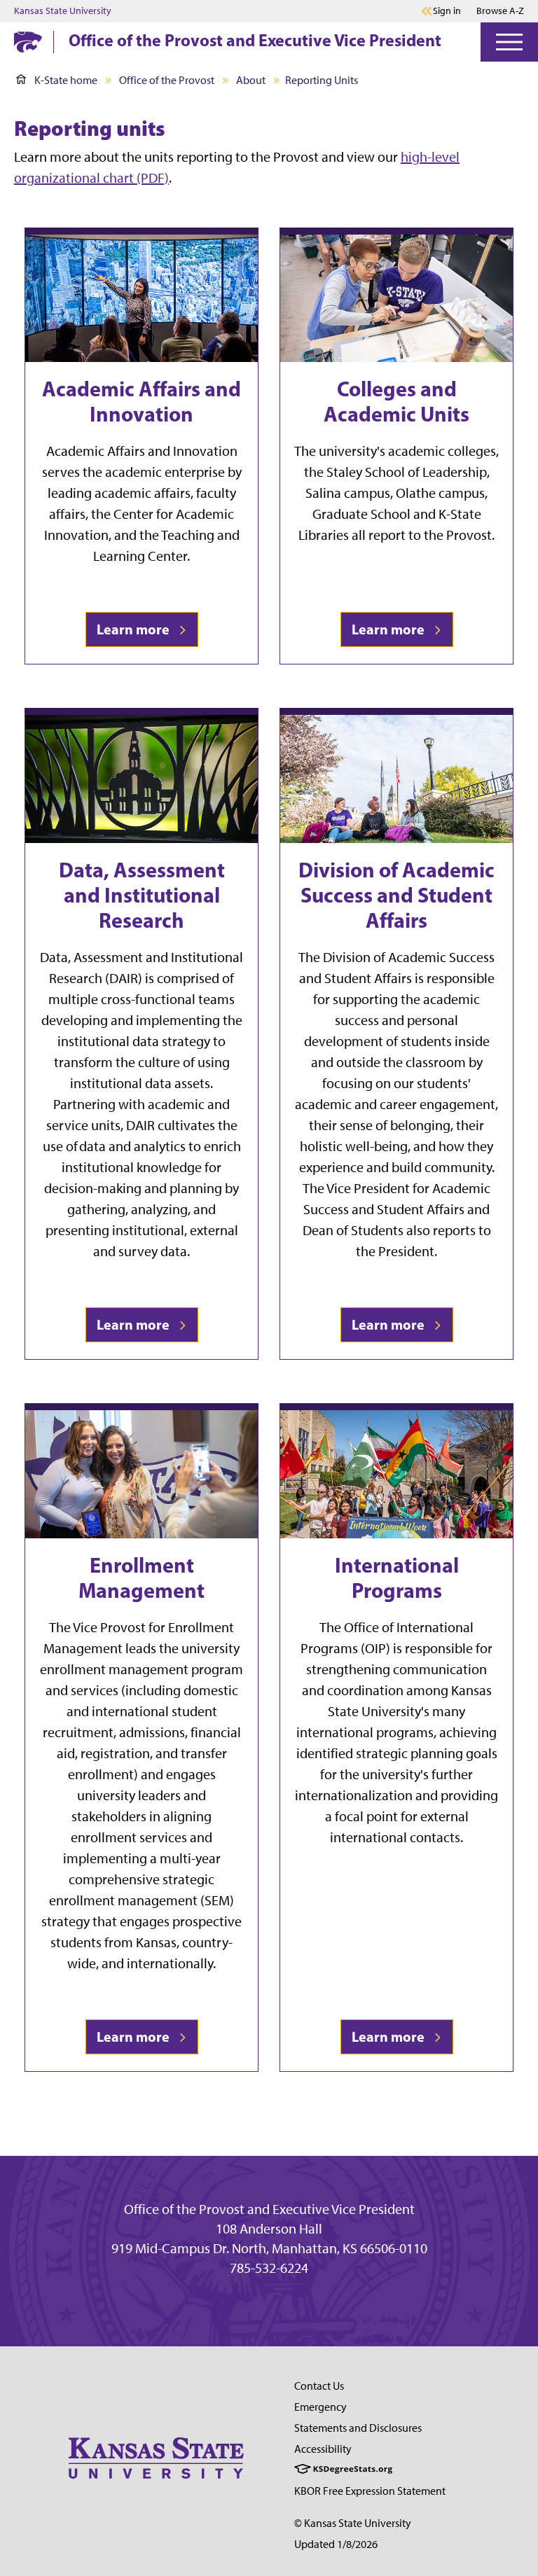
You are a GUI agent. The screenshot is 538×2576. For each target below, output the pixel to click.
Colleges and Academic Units (396, 401)
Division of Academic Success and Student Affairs (396, 895)
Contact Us (319, 2386)
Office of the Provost (167, 80)
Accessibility (323, 2449)
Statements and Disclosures (358, 2428)
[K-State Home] (28, 42)
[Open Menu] (509, 42)
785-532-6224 (269, 2268)
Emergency (320, 2407)
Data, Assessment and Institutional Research (142, 895)
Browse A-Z (500, 11)
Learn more (136, 629)
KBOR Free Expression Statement (370, 2491)
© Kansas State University (353, 2523)
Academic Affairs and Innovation (142, 401)
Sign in (447, 11)
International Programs (397, 1578)
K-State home (66, 80)
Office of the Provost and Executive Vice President (255, 40)
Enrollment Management (142, 1578)
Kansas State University (63, 11)
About (251, 80)
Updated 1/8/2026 (336, 2544)
